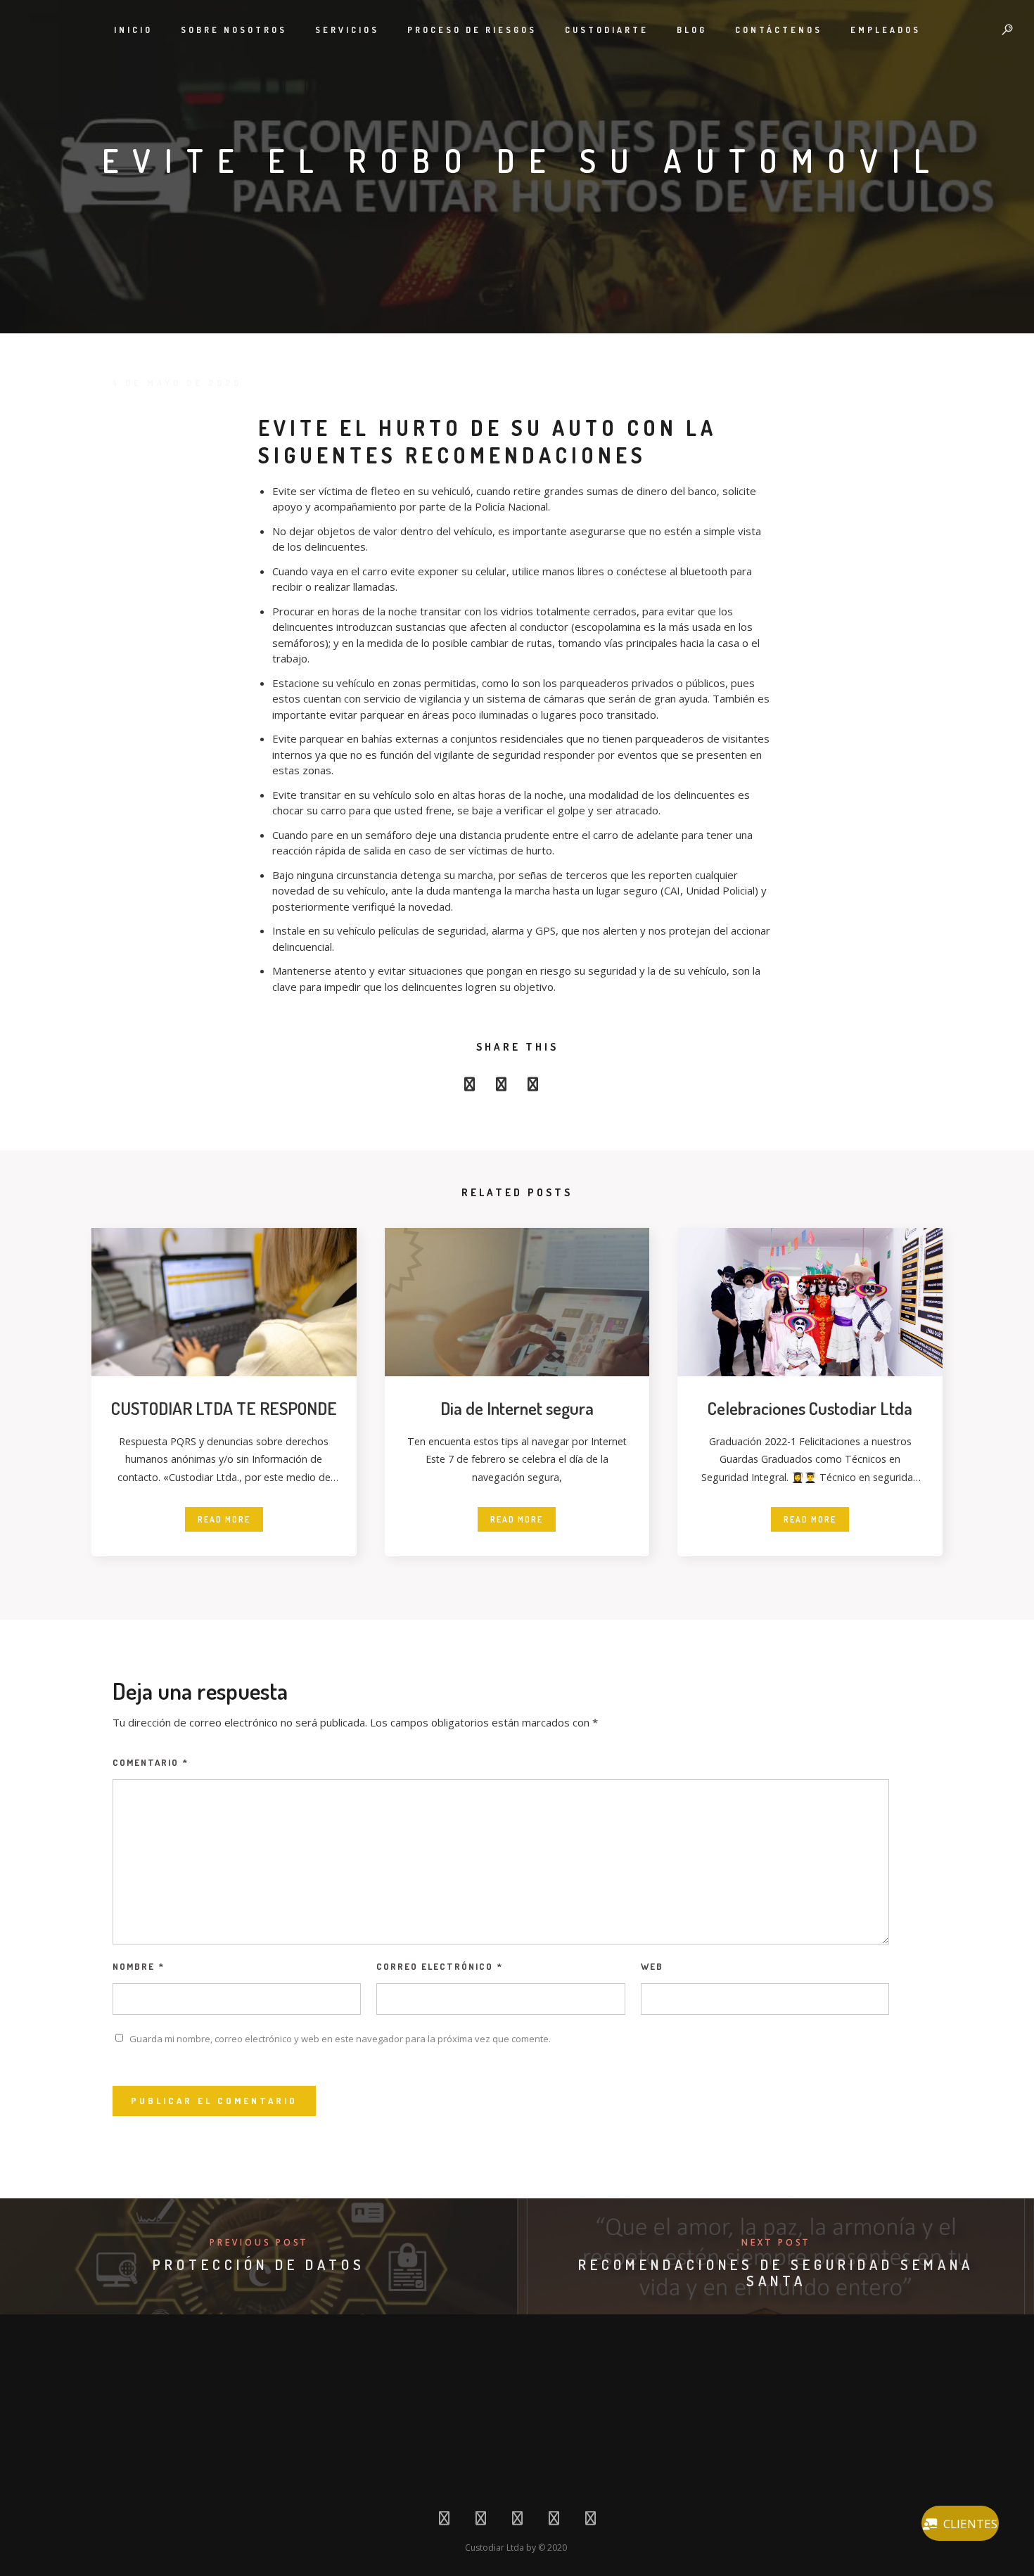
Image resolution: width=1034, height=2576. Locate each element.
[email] (564, 1088)
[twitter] (501, 1088)
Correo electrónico (440, 1966)
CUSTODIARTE (607, 30)
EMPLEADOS (886, 30)
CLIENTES (970, 2524)
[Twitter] (481, 2521)
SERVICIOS (347, 30)
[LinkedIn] (517, 2521)
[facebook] (470, 1088)
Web (652, 1966)
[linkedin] (533, 1088)
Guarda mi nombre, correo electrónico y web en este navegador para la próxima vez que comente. (340, 2039)
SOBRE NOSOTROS (234, 30)
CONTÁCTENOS (779, 30)
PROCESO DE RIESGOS (472, 30)
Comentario (151, 1762)
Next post (776, 2242)
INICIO (133, 30)
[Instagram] (554, 2521)
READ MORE (224, 1519)
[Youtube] (591, 2521)
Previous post (259, 2242)
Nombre (139, 1966)
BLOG (692, 30)
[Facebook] (444, 2521)
